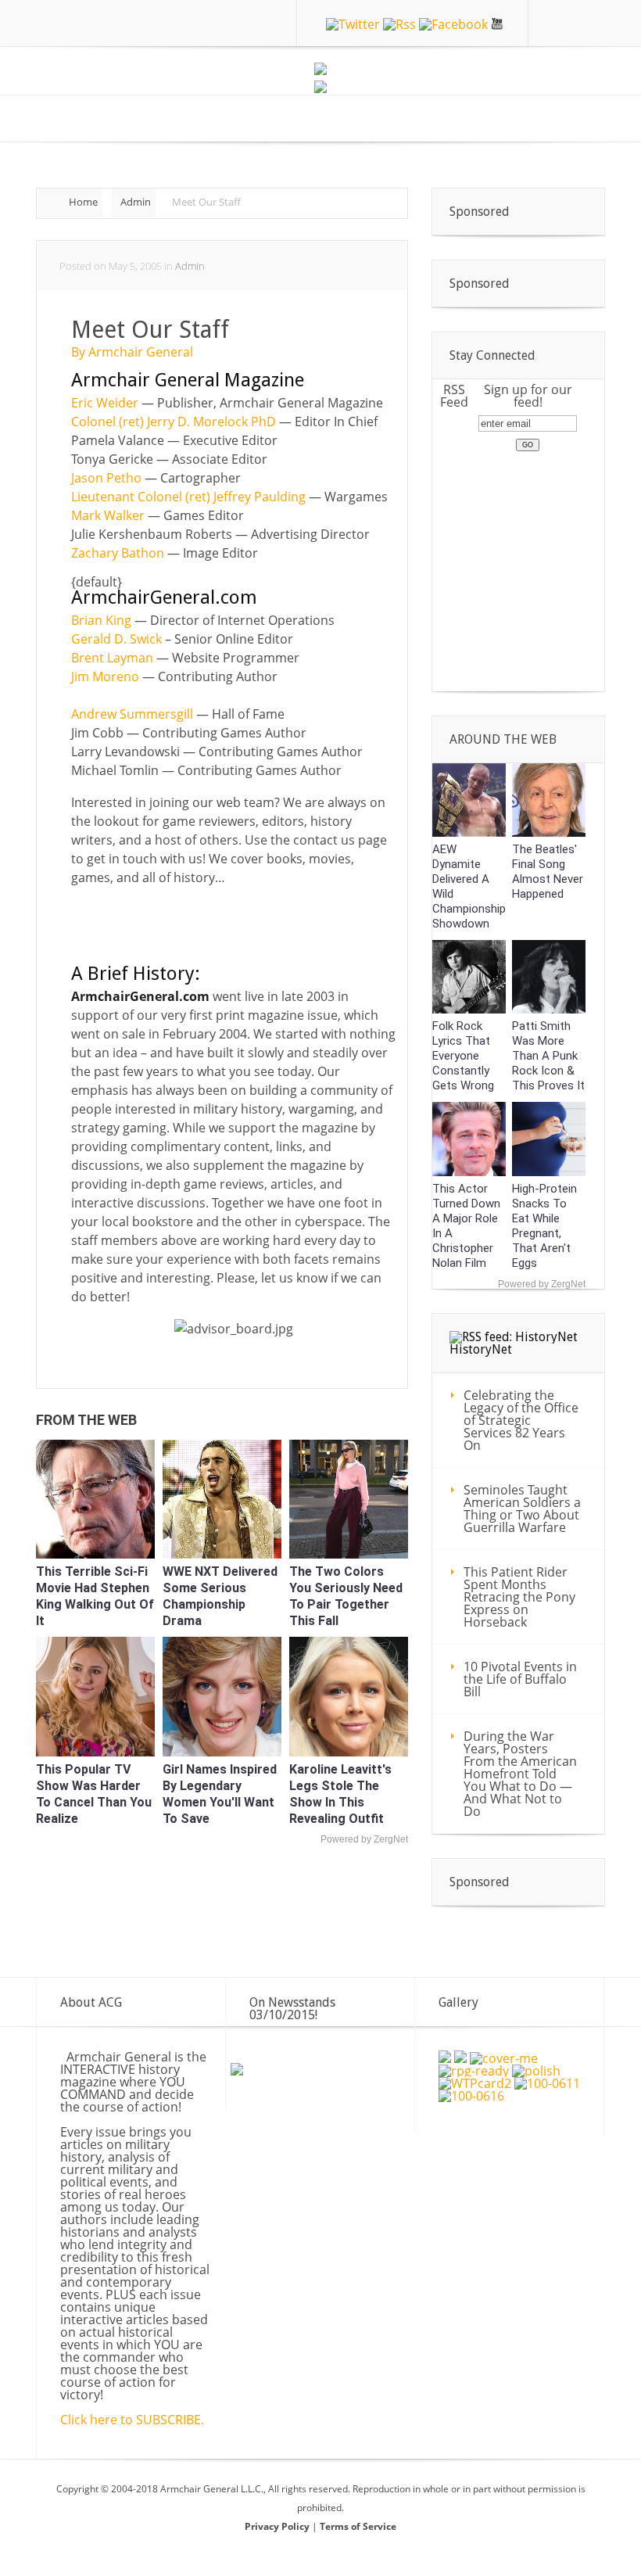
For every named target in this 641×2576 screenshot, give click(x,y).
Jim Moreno (105, 676)
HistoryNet (481, 1349)
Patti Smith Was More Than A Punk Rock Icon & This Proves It (548, 1056)
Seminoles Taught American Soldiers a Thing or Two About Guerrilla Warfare (522, 1509)
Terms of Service (358, 2526)
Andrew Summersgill (132, 714)
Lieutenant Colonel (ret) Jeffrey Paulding (188, 497)
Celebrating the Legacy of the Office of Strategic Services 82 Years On (521, 1420)
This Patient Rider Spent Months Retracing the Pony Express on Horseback (519, 1597)
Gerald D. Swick (116, 639)
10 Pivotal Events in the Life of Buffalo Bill (520, 1679)
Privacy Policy (278, 2526)
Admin (136, 202)
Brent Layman (112, 658)
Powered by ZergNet (364, 1839)
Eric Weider (105, 403)
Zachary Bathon (118, 553)
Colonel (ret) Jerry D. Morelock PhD (174, 422)
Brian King (101, 620)
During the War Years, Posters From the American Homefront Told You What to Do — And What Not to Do (520, 1774)
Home (83, 202)
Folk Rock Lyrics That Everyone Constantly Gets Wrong (463, 1056)
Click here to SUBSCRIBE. (132, 2420)
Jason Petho (106, 478)
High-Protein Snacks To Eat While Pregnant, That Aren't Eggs (544, 1226)
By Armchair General (132, 352)
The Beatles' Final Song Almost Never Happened (548, 872)
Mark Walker (108, 515)
